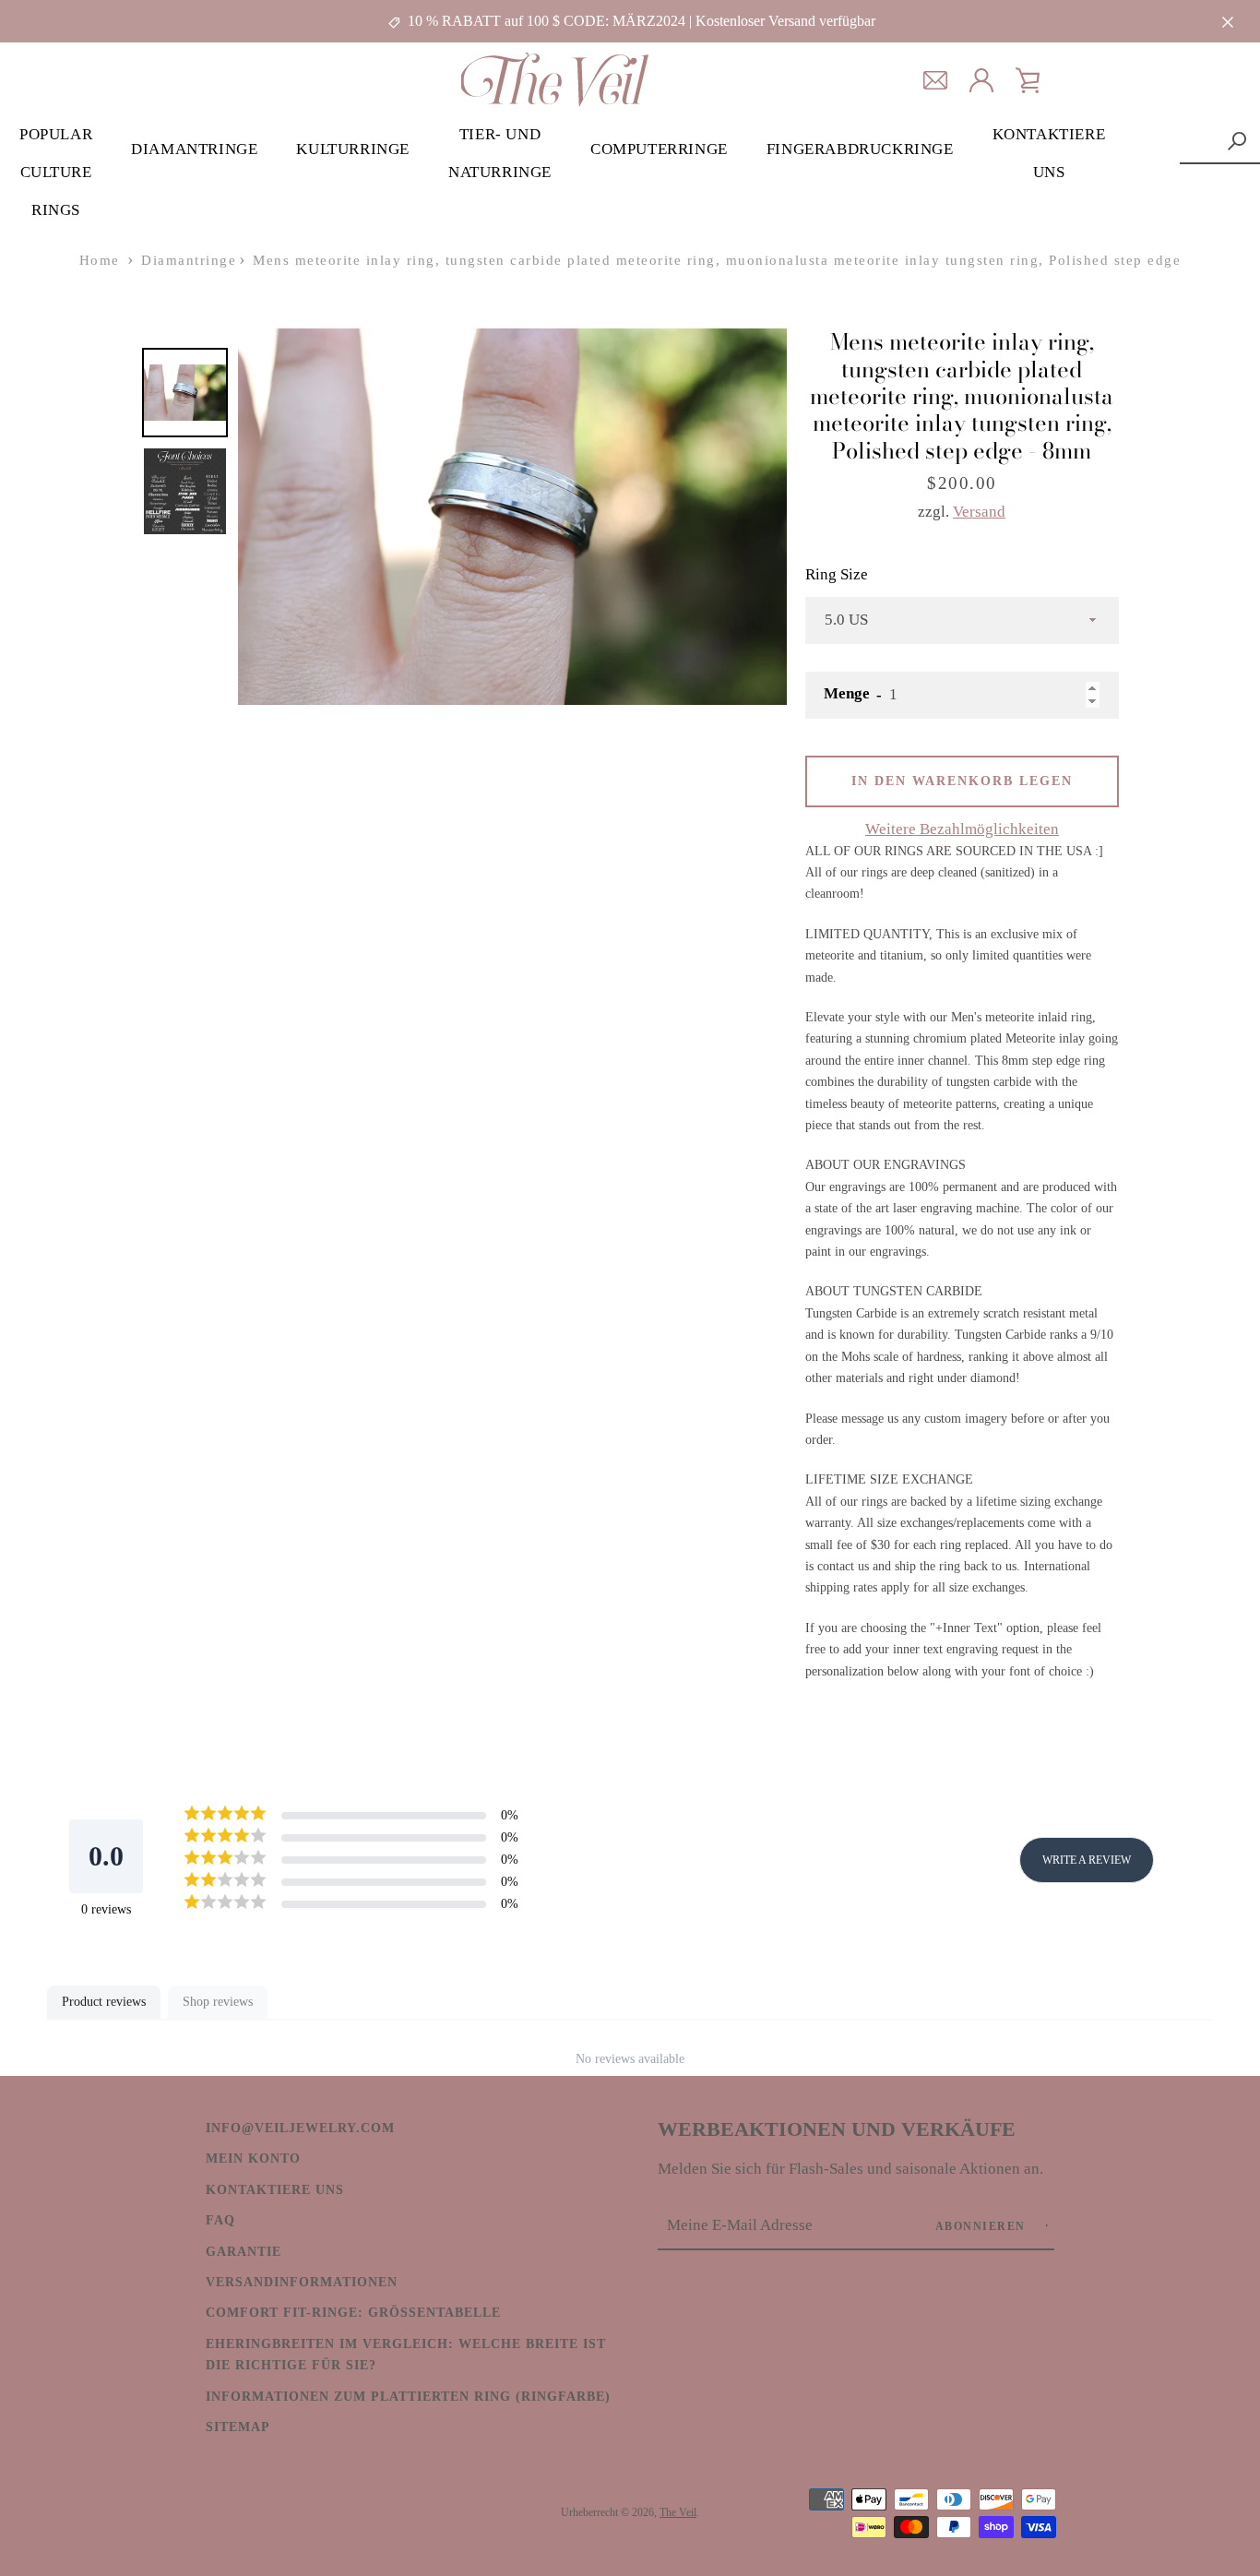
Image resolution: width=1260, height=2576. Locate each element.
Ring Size (837, 574)
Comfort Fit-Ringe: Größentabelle (353, 2312)
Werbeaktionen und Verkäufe (837, 2129)
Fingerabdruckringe (860, 149)
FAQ (220, 2220)
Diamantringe (194, 149)
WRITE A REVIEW (1087, 1860)
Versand (979, 512)
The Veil (678, 2512)
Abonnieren (983, 2226)
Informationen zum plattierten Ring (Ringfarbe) (408, 2396)
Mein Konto (253, 2158)
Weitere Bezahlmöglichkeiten (962, 829)
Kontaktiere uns (1049, 153)
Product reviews (104, 2002)
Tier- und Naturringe (500, 153)
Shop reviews (218, 2002)
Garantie (244, 2251)
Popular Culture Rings (56, 172)
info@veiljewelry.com (300, 2128)
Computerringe (659, 149)
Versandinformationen (302, 2282)
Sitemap (238, 2427)
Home (100, 260)
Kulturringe (353, 149)
